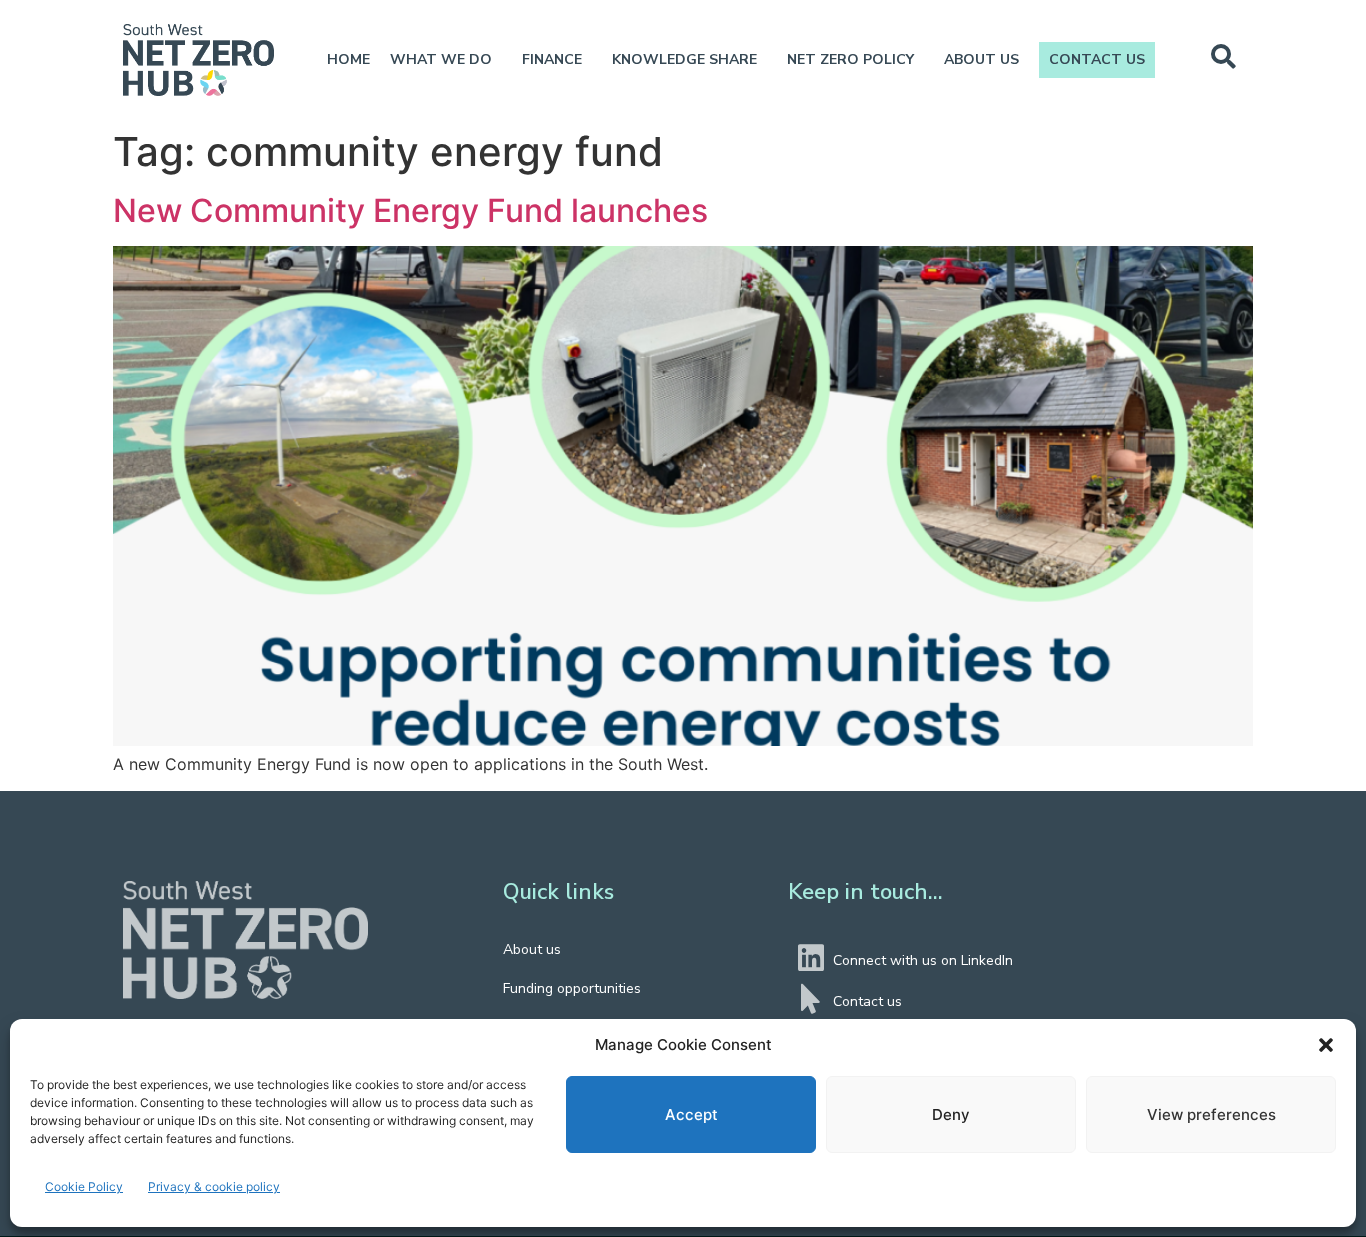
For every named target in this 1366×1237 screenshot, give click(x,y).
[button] (1326, 1045)
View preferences (1211, 1114)
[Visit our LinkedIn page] (811, 958)
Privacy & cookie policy (214, 1186)
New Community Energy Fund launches (414, 210)
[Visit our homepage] (245, 940)
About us (981, 59)
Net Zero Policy (850, 59)
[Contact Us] (811, 999)
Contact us (1097, 59)
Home (348, 59)
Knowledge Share (684, 59)
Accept (691, 1114)
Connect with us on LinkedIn (923, 960)
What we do (441, 59)
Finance (552, 59)
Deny (951, 1114)
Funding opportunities (572, 988)
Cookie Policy (84, 1186)
